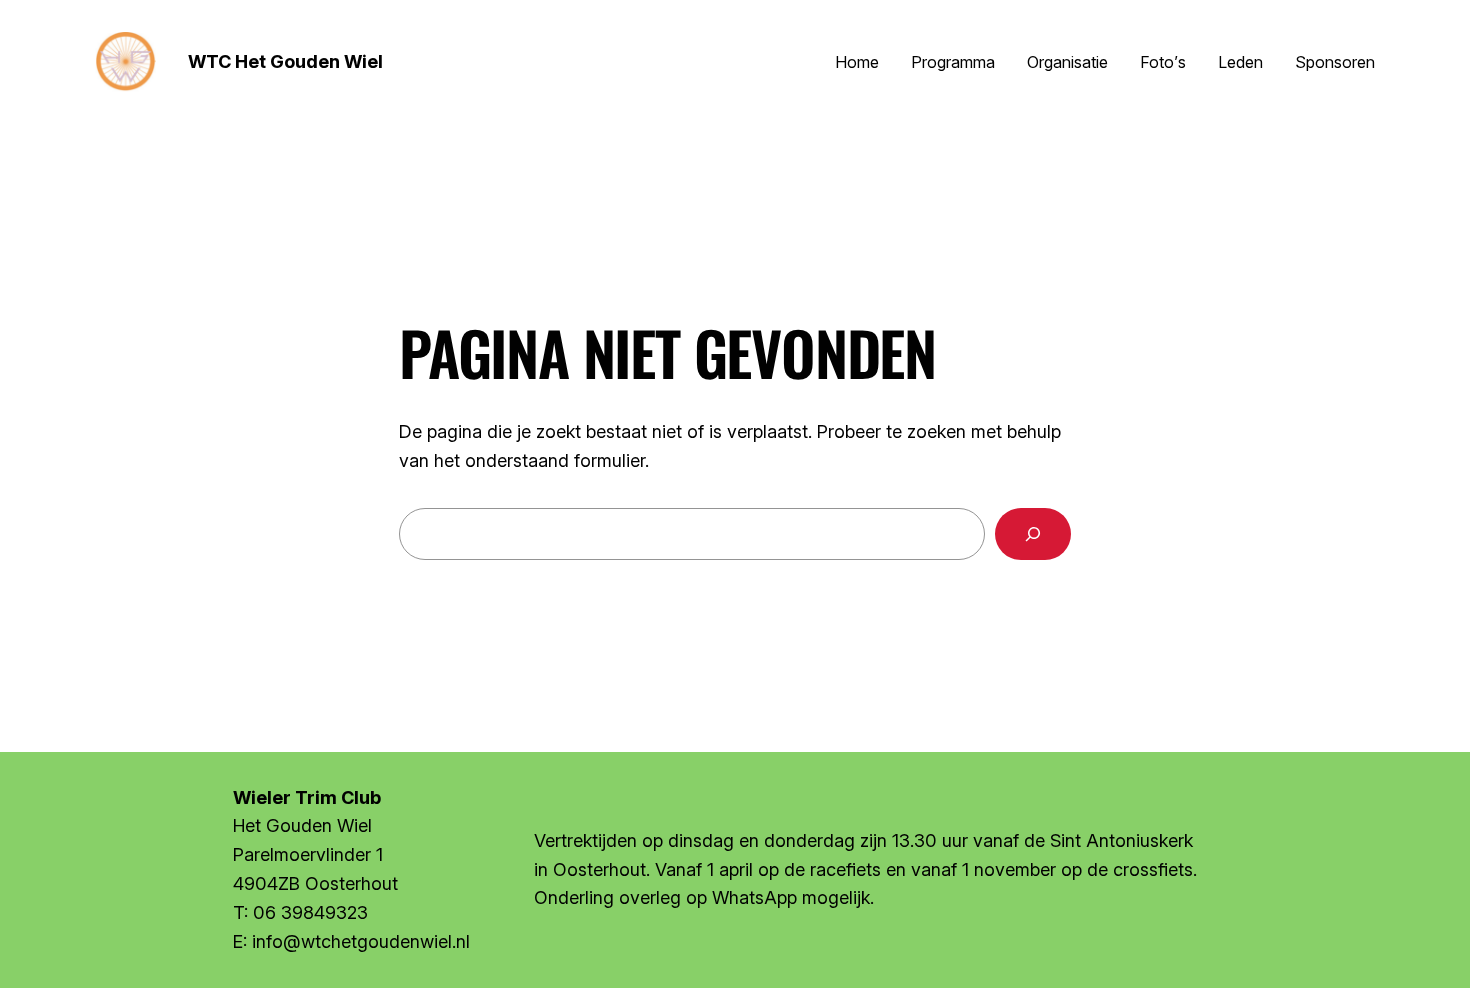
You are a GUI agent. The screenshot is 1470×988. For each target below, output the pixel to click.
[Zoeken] (1033, 534)
